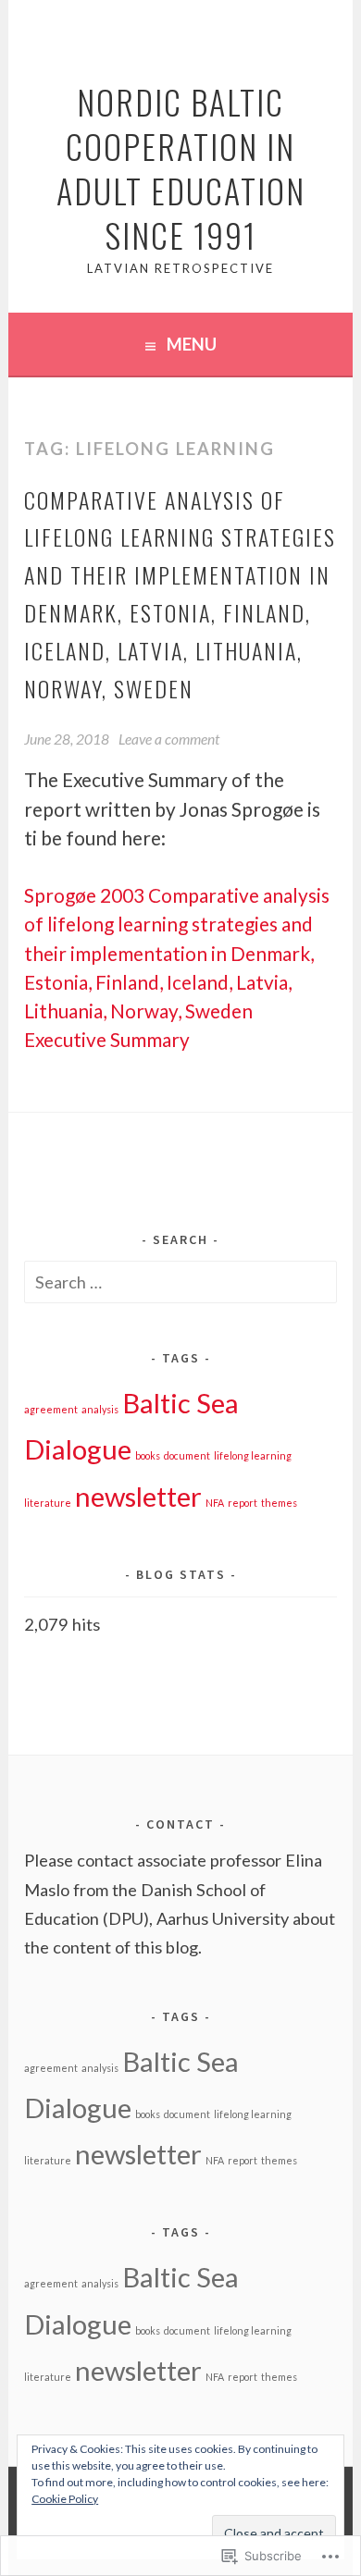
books (148, 1455)
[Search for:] (180, 1282)
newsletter (138, 1496)
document (187, 1455)
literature (48, 1503)
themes (279, 1503)
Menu (192, 344)
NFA (215, 1503)
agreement (51, 1409)
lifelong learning (253, 1455)
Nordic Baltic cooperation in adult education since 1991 (181, 168)
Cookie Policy (65, 2499)
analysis (100, 1409)
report (243, 1503)
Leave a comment (169, 739)
